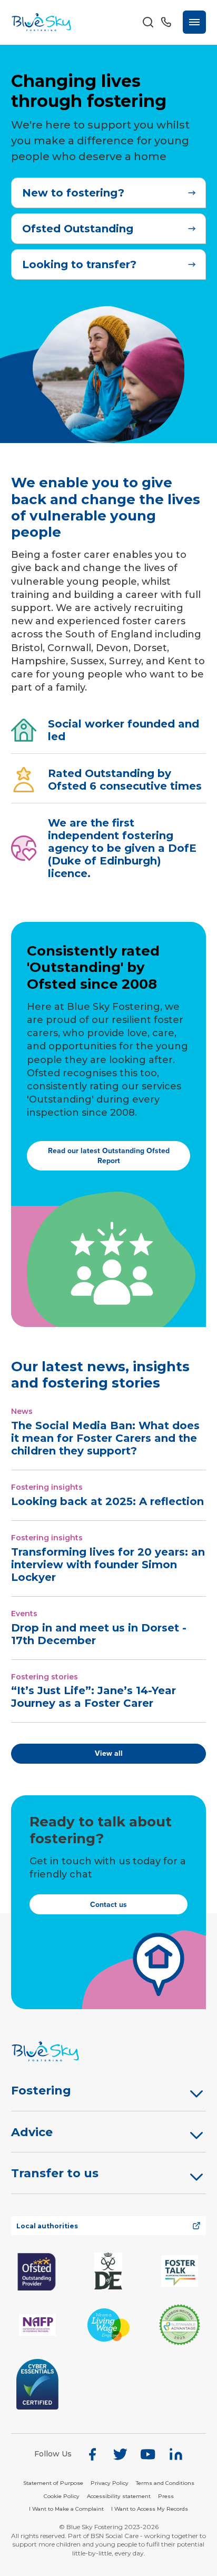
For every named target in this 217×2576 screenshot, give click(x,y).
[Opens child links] (196, 2093)
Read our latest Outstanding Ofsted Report (109, 1156)
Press (166, 2496)
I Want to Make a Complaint (66, 2509)
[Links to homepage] (109, 2051)
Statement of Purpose (53, 2483)
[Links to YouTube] (148, 2454)
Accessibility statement (119, 2496)
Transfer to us (55, 2173)
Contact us (108, 1905)
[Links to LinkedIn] (176, 2454)
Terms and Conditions (165, 2483)
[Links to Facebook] (92, 2454)
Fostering (41, 2091)
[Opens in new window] (37, 2271)
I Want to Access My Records (150, 2509)
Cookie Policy (62, 2496)
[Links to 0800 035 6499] (166, 22)
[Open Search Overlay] (148, 22)
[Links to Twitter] (120, 2454)
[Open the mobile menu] (194, 22)
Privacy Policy (110, 2483)
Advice (32, 2132)
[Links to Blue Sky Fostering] (41, 22)
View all (109, 1753)
